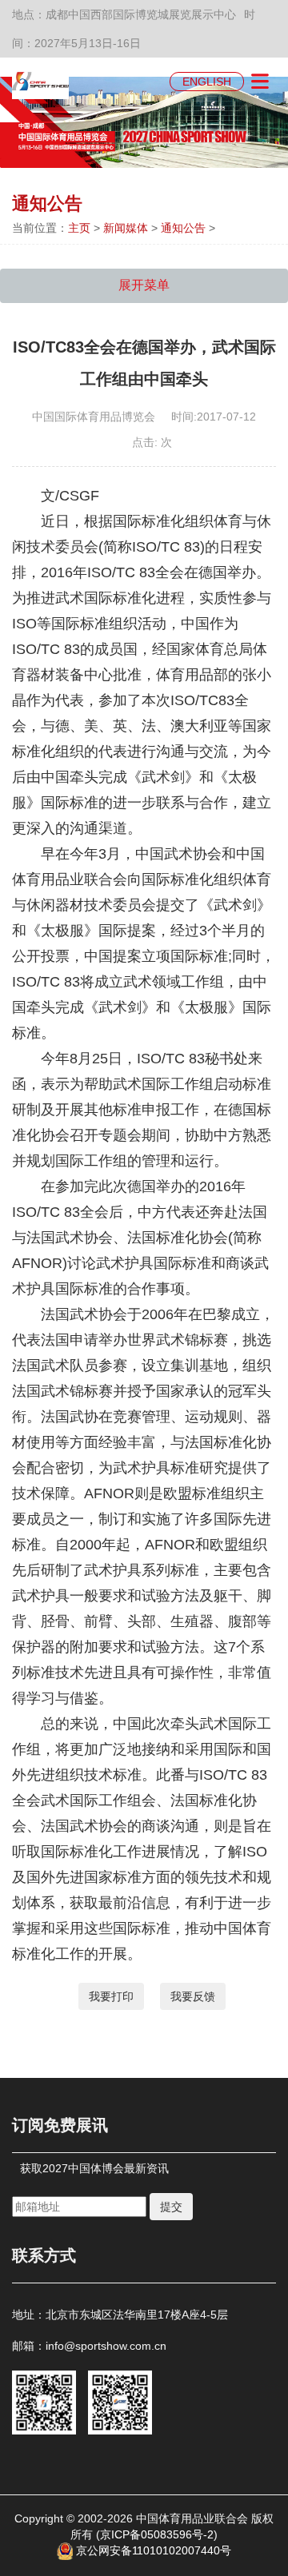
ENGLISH (207, 82)
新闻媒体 (126, 228)
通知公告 (183, 228)
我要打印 (111, 1996)
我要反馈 (193, 1996)
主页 (79, 228)
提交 (171, 2207)
